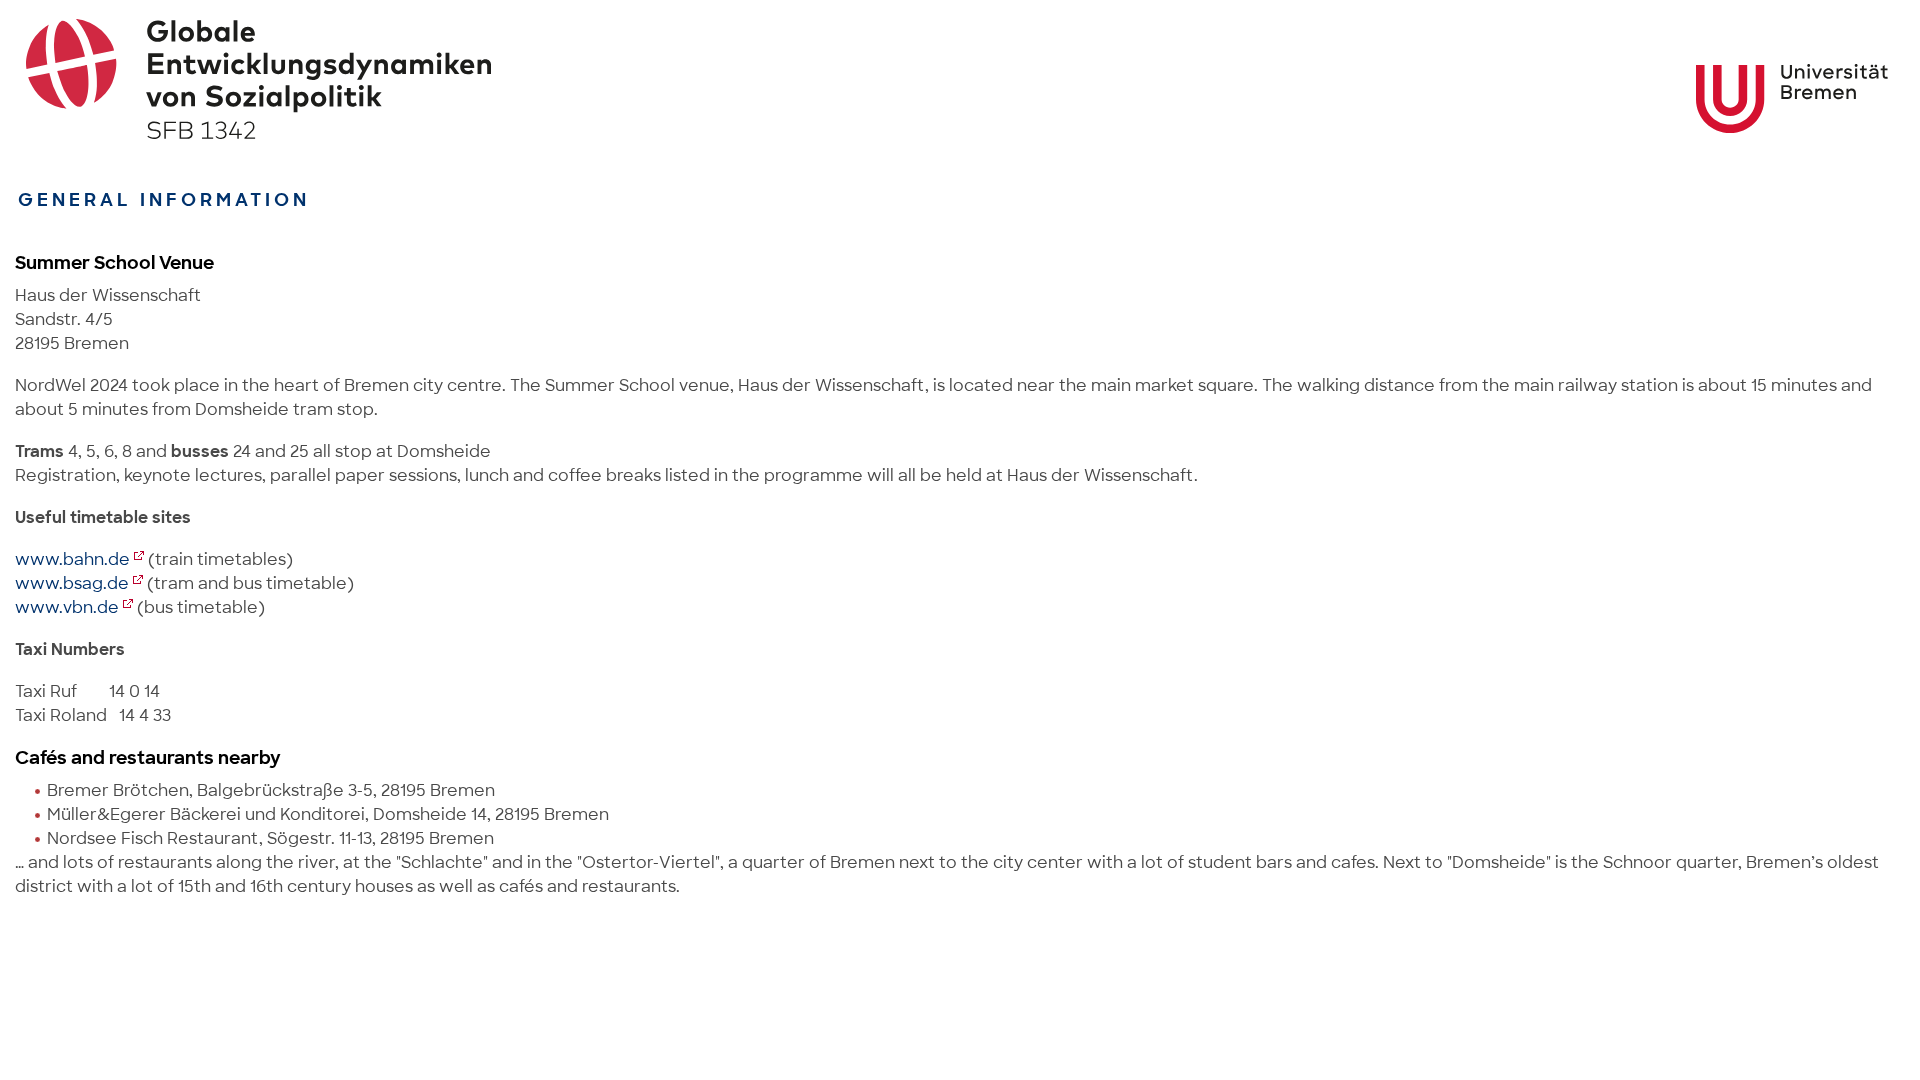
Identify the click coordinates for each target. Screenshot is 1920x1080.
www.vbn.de (67, 607)
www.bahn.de (72, 559)
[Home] (960, 79)
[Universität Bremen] (1792, 98)
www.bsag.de (72, 583)
